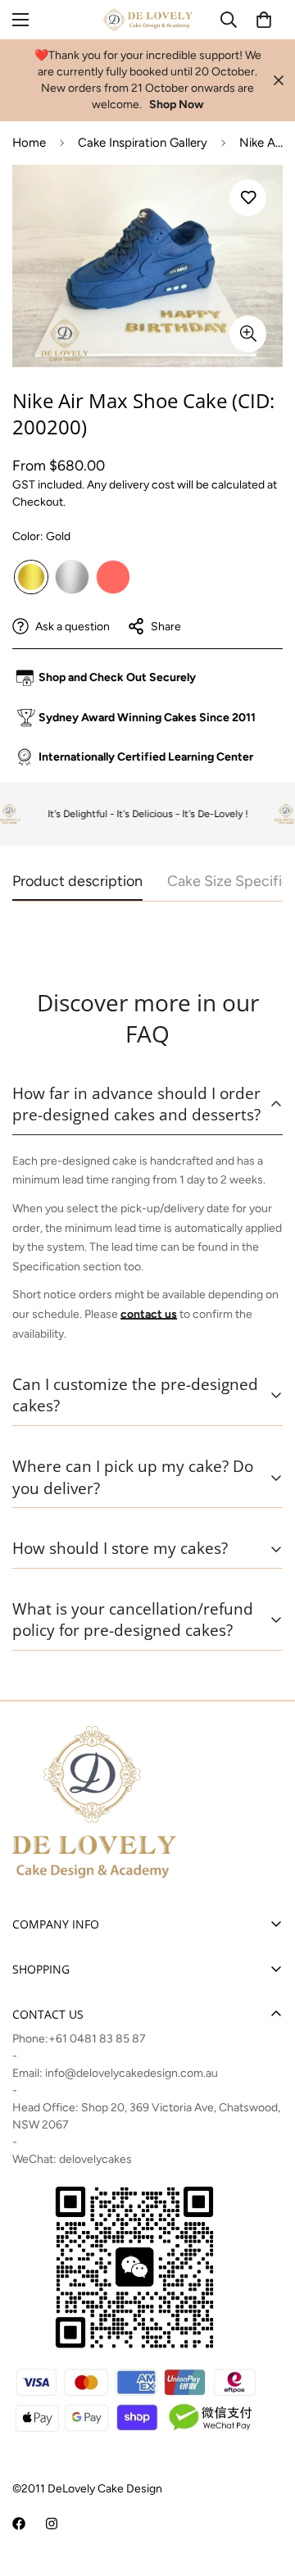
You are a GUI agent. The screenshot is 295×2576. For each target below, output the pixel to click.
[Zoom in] (248, 334)
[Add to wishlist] (248, 198)
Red (113, 577)
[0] (264, 20)
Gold (31, 577)
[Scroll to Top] (265, 2489)
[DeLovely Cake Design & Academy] (147, 20)
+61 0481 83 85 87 (97, 2039)
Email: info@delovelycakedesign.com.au (115, 2073)
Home (29, 143)
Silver (72, 577)
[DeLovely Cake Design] (19, 2524)
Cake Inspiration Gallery (143, 143)
